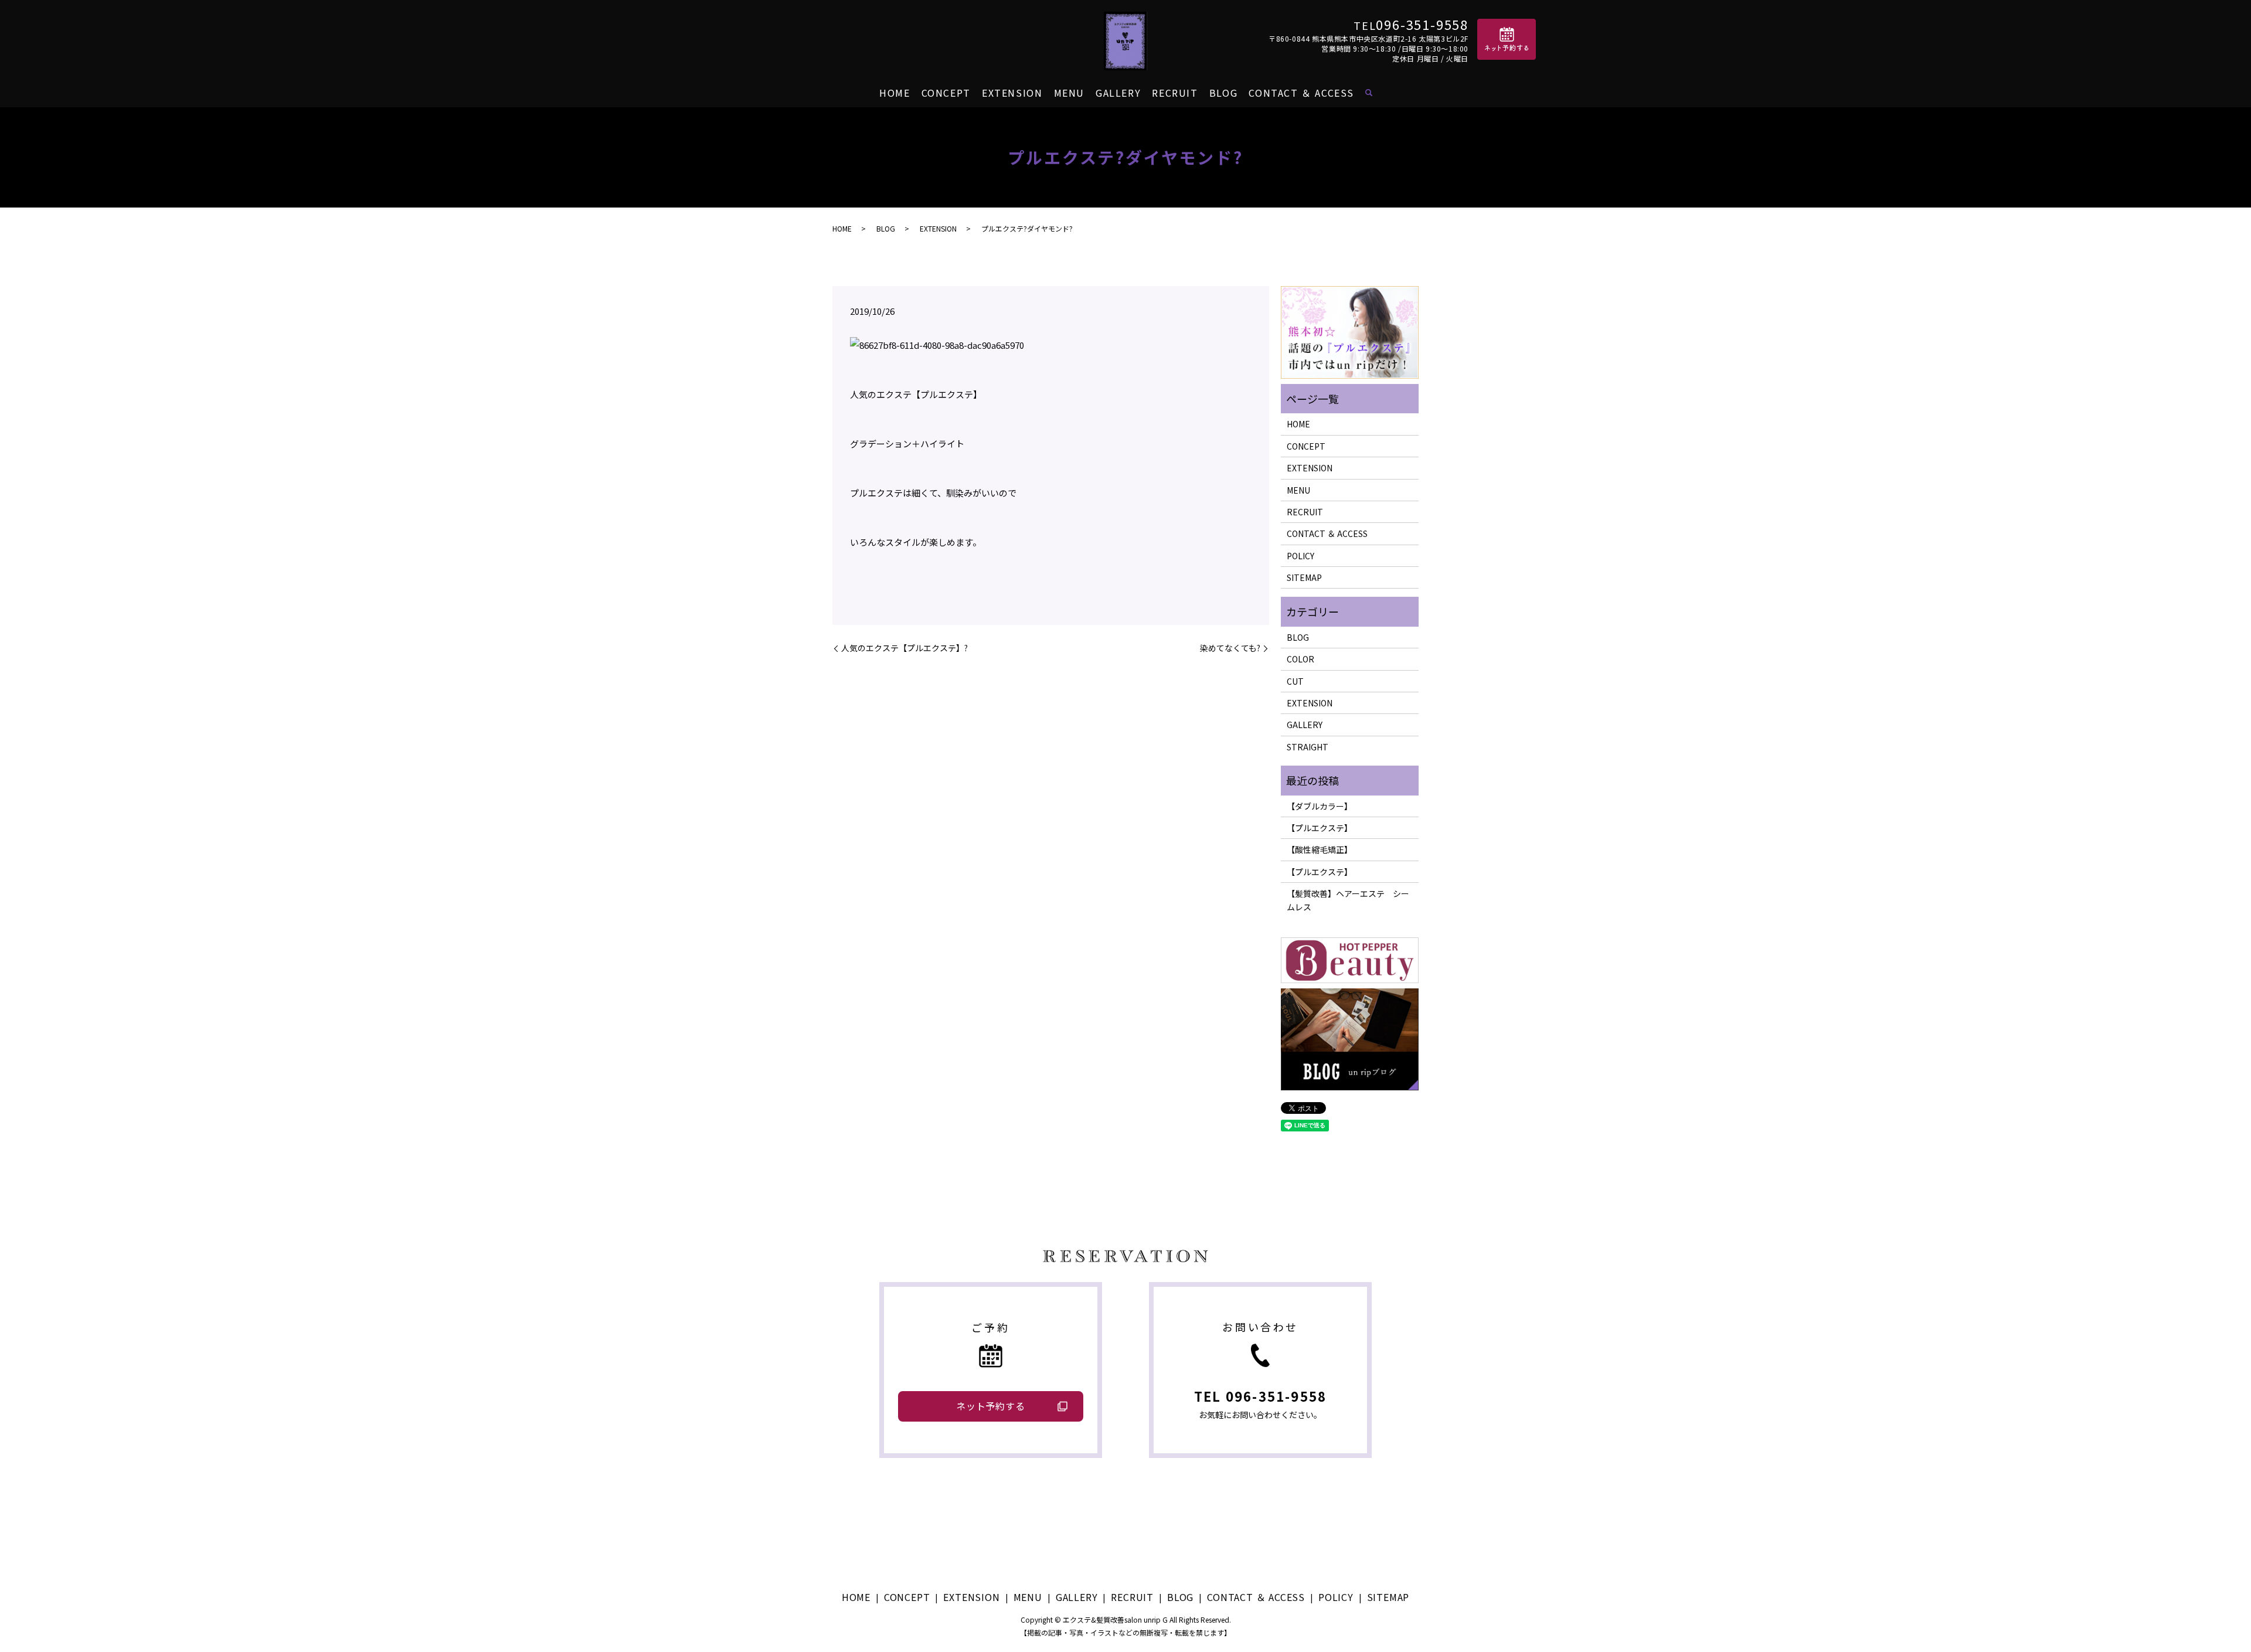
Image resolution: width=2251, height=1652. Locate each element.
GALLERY (1118, 93)
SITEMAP (1304, 577)
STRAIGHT (1308, 747)
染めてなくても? (1230, 648)
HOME (895, 93)
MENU (1069, 93)
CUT (1295, 681)
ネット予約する (991, 1406)
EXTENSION (1012, 93)
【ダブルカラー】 (1320, 806)
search (1369, 93)
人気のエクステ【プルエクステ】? (905, 648)
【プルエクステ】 (1320, 828)
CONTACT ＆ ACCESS (1301, 93)
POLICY (1300, 556)
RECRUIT (1175, 93)
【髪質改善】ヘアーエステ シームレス (1348, 900)
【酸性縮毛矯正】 (1320, 849)
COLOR (1300, 659)
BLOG (1223, 93)
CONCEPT (946, 93)
